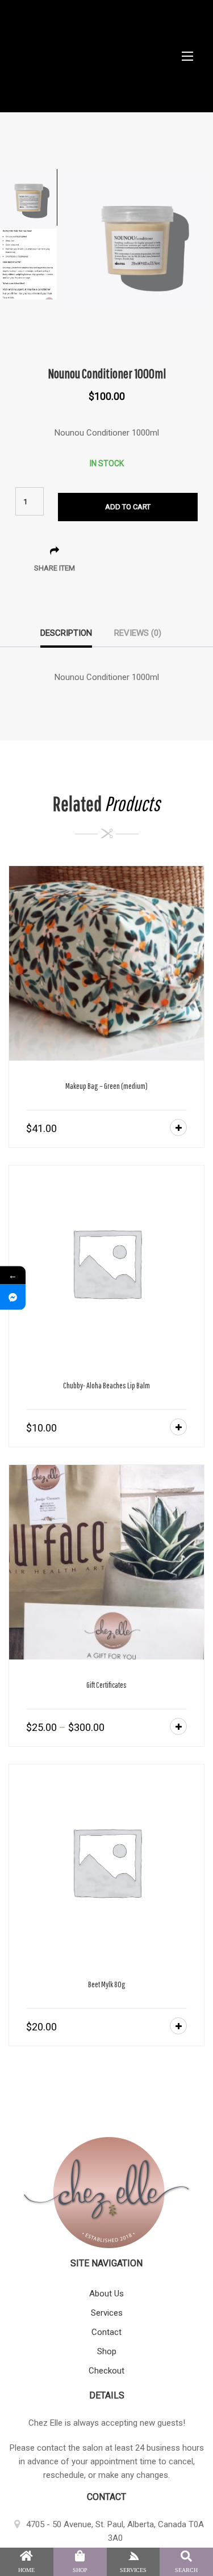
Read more (178, 2026)
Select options (178, 1726)
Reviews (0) (138, 633)
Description (66, 633)
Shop (107, 2351)
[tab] (66, 637)
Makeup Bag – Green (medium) (106, 1086)
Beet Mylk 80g (107, 1984)
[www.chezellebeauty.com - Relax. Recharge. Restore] (106, 56)
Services (107, 2313)
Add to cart (128, 507)
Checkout (106, 2371)
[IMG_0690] (137, 239)
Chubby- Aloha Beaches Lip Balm (106, 1385)
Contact (106, 2332)
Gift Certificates (106, 1685)
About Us (106, 2294)
